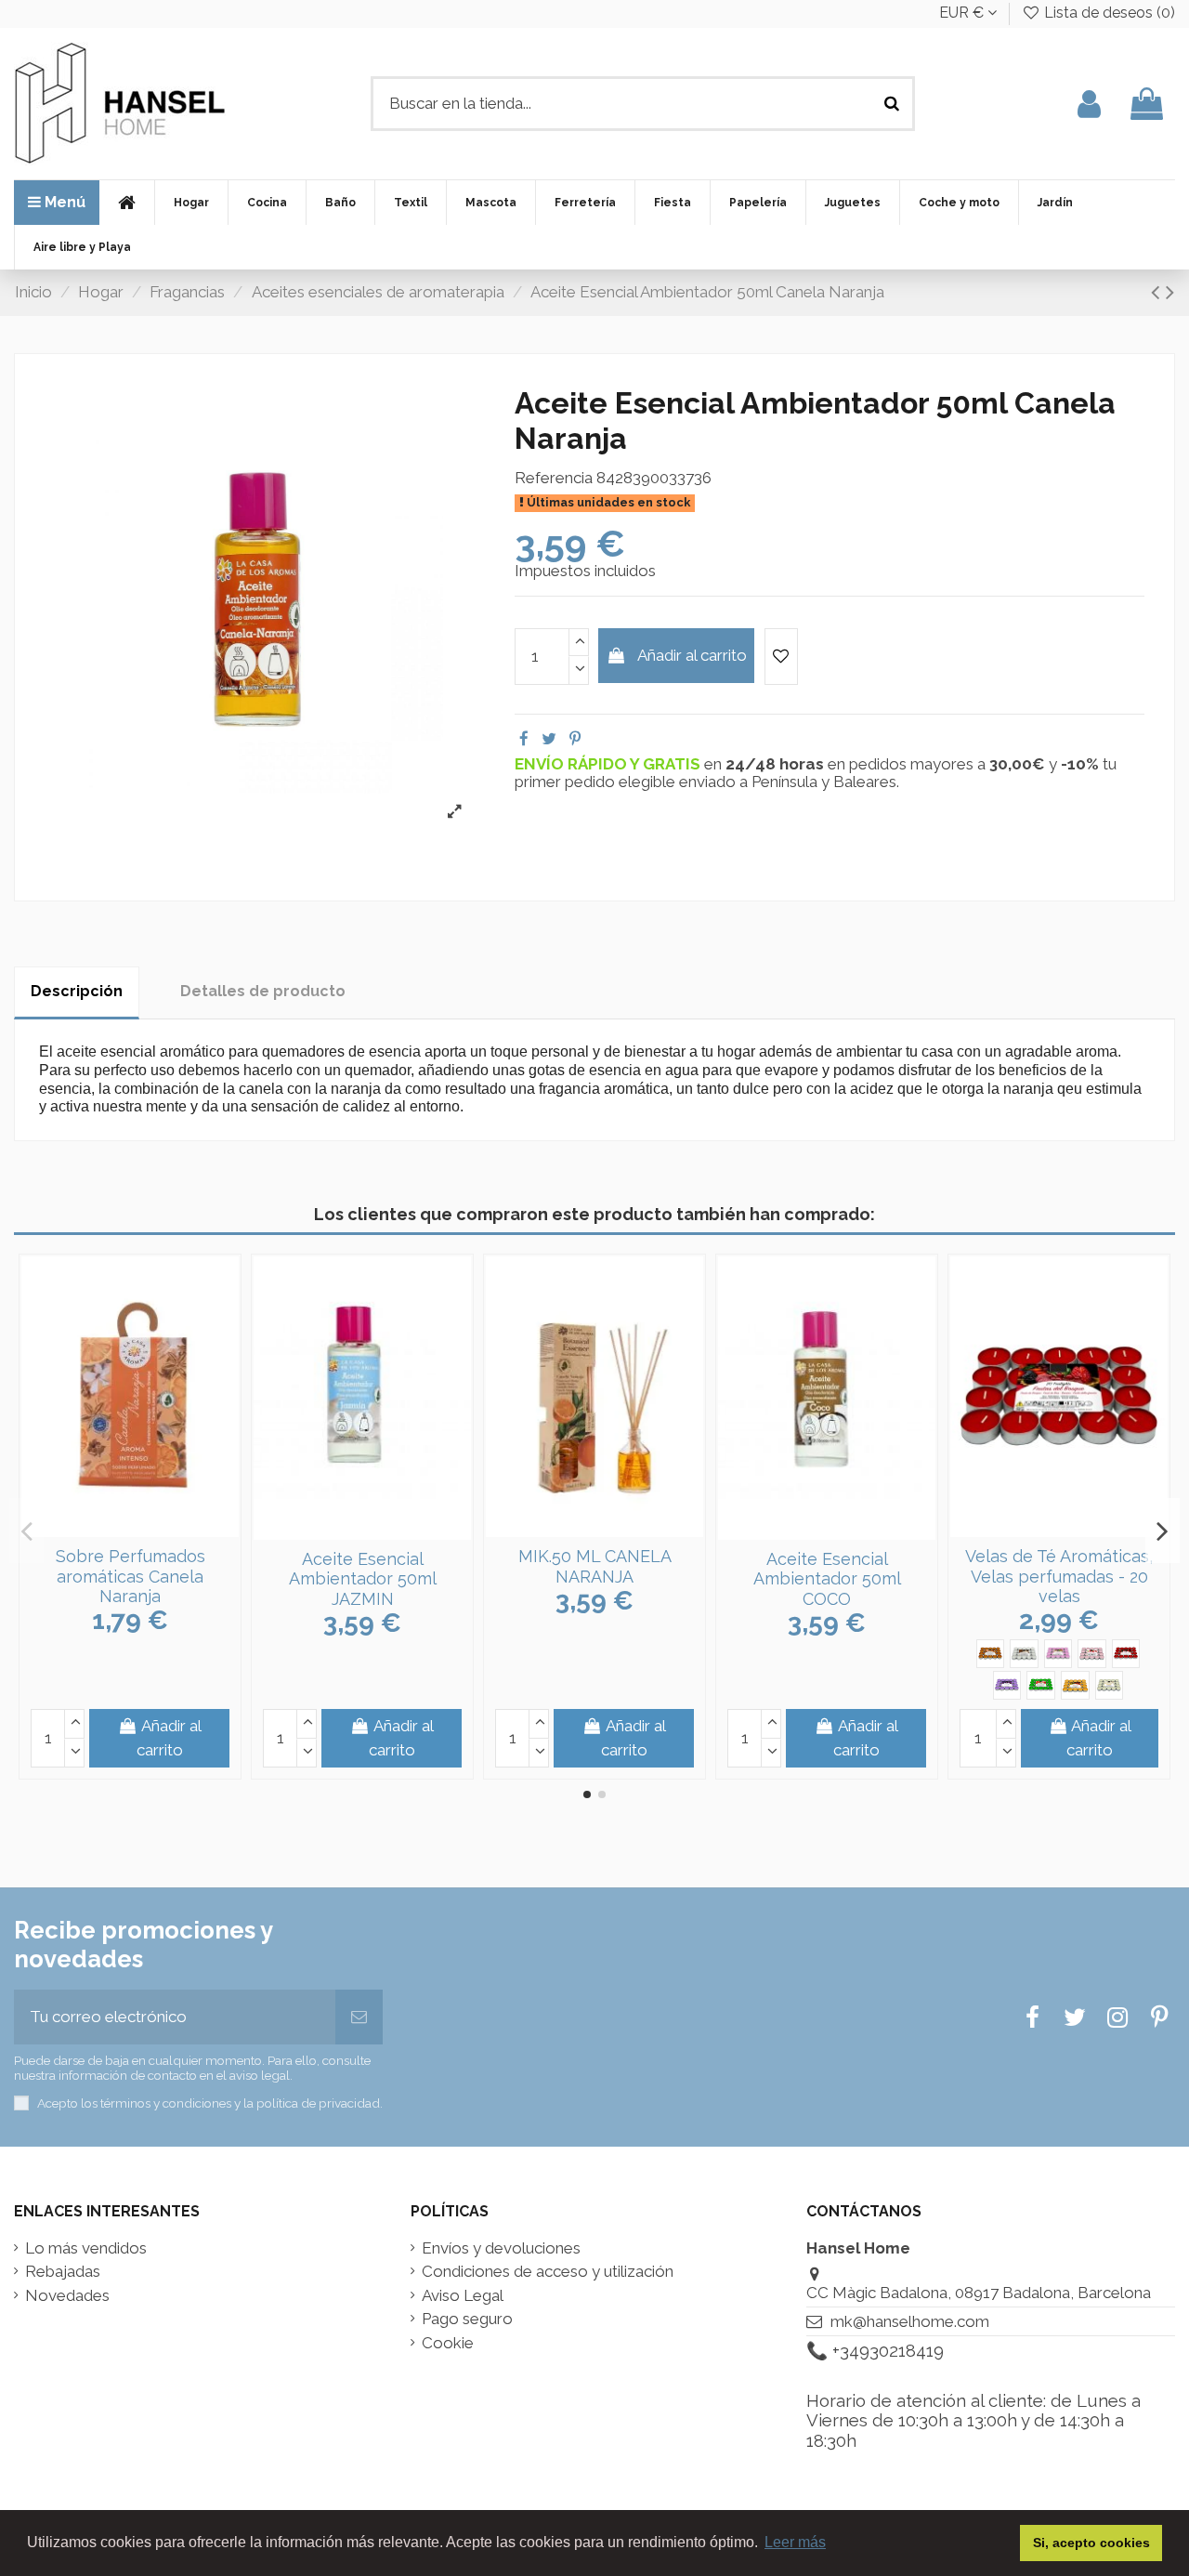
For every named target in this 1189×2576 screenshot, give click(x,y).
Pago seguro (467, 2319)
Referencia (554, 478)
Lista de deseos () (1108, 13)
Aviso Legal (463, 2296)
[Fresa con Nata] (1092, 1654)
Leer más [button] (795, 2542)
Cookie (448, 2343)
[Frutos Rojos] (1126, 1654)
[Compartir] (524, 739)
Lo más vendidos (86, 2248)
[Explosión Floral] (1058, 1654)
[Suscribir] (359, 2017)
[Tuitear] (549, 739)
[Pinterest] (575, 739)
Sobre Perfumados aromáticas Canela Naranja (131, 1576)
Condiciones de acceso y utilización (548, 2272)
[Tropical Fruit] (1075, 1685)
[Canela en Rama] (991, 1654)
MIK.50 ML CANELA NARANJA (595, 1566)
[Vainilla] (1110, 1685)
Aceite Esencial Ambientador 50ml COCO (827, 1579)
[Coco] (1024, 1654)
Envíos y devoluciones (501, 2248)
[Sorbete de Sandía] (1041, 1685)
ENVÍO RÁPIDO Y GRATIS (609, 764)
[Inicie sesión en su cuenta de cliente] (1089, 104)
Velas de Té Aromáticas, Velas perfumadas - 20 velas (1059, 1576)
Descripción (77, 991)
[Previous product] (1158, 292)
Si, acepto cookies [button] (1091, 2543)
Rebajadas (63, 2272)
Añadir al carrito (692, 655)
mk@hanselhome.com (910, 2321)
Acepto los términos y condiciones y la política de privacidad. (210, 2103)
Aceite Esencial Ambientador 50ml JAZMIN (363, 1579)
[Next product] (1170, 292)
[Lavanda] (1007, 1685)
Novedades (67, 2296)
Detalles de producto (263, 991)
